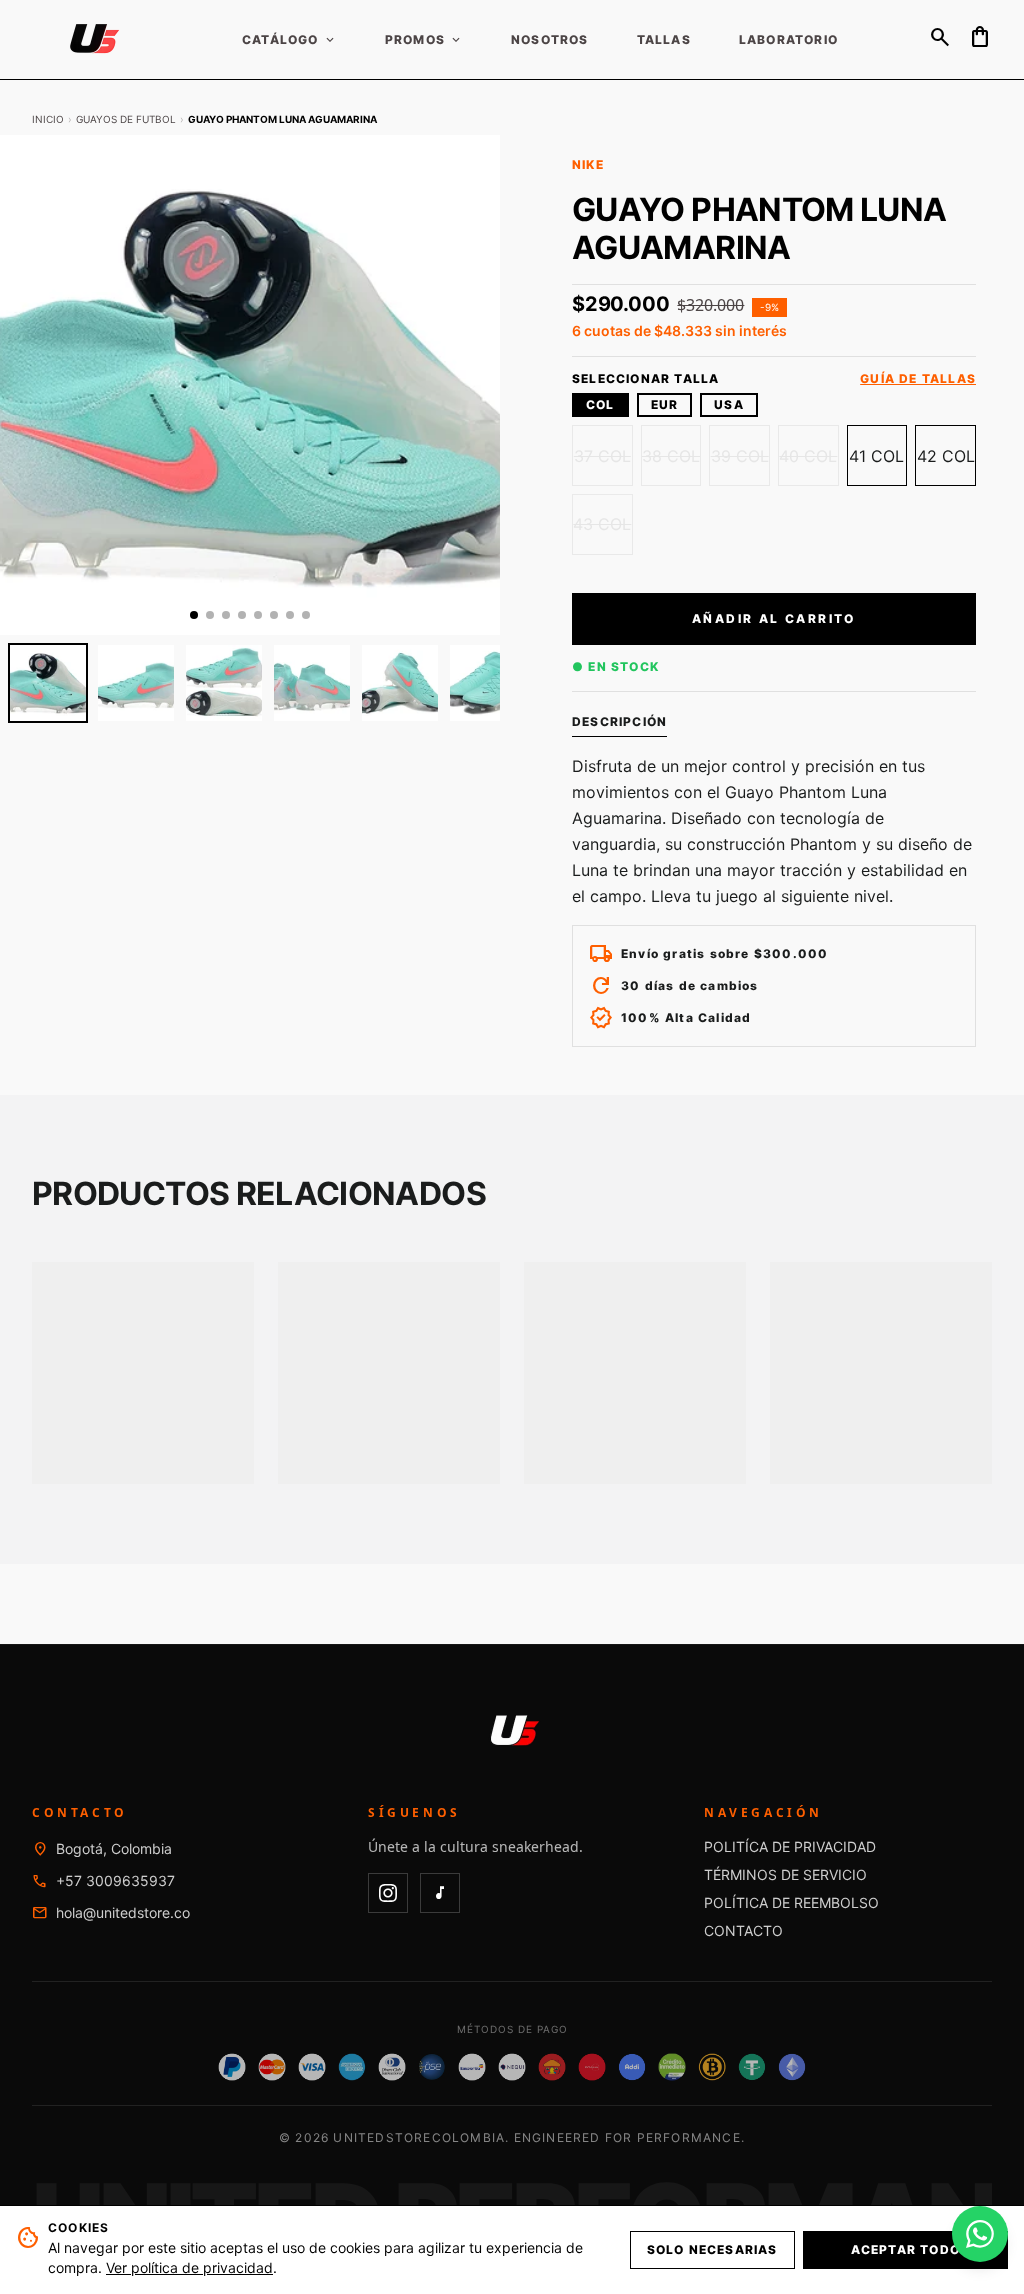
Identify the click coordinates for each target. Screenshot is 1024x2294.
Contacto (743, 1930)
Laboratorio (788, 40)
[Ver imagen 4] (312, 683)
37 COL (602, 456)
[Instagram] (388, 1893)
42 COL (946, 456)
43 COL (602, 524)
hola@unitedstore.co (123, 1912)
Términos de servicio (785, 1874)
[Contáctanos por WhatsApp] (980, 2234)
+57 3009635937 (115, 1880)
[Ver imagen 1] (48, 683)
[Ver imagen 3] (224, 683)
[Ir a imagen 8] (306, 615)
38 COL (671, 456)
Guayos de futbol (126, 119)
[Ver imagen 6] (488, 683)
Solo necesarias (712, 2249)
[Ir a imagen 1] (194, 615)
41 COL (876, 456)
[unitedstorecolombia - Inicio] (92, 40)
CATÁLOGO (289, 40)
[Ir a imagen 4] (242, 615)
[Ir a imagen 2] (210, 615)
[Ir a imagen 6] (274, 615)
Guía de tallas (918, 379)
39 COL (740, 456)
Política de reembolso (791, 1902)
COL (600, 404)
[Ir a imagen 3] (226, 615)
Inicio (48, 119)
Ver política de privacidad (189, 2267)
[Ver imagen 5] (400, 683)
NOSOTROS (550, 40)
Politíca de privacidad (790, 1846)
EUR (665, 404)
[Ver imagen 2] (136, 683)
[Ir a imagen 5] (258, 615)
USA (729, 404)
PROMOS (424, 40)
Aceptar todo (905, 2249)
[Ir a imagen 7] (290, 615)
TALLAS (664, 40)
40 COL (808, 456)
